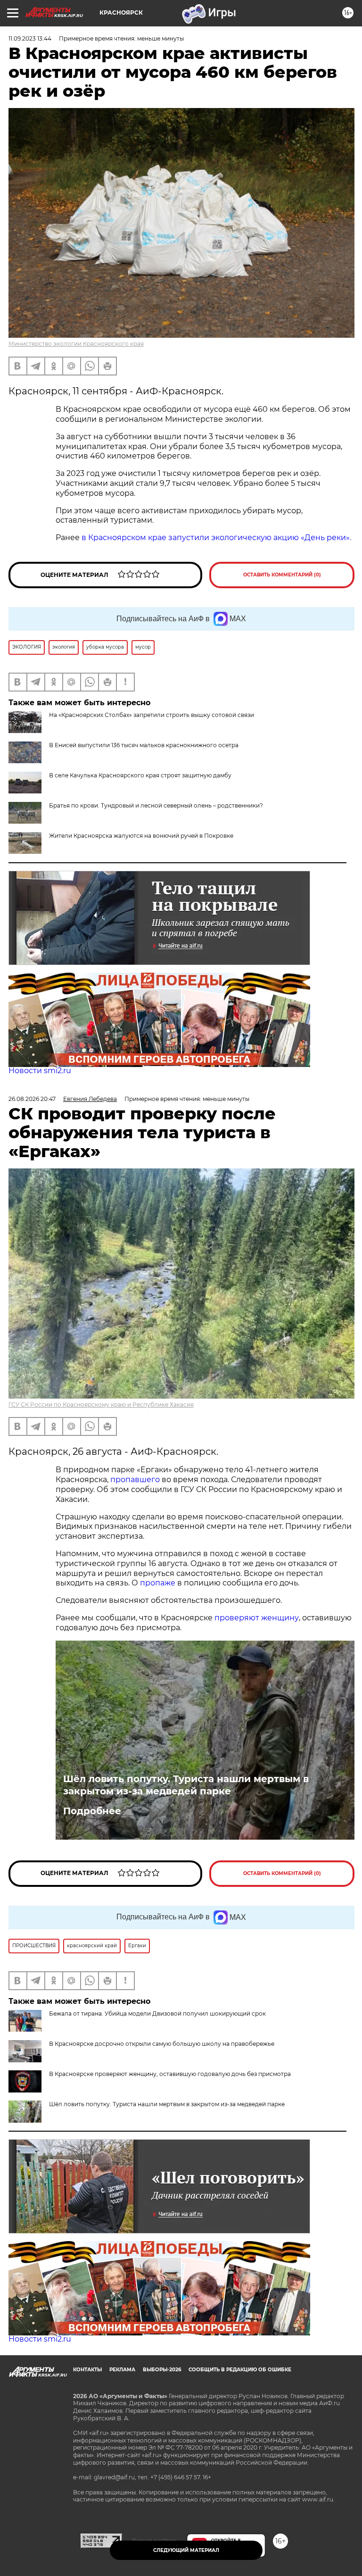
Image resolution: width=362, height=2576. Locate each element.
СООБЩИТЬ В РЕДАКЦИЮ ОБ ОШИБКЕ (240, 2370)
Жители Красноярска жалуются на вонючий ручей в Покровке (141, 836)
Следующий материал (186, 2550)
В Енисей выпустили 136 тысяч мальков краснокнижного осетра (144, 745)
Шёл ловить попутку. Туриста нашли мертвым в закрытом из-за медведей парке (186, 1785)
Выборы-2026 (162, 2370)
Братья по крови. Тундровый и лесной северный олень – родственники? (156, 805)
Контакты (87, 2370)
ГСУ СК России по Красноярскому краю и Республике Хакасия (101, 1405)
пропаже (158, 1583)
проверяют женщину (257, 1618)
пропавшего (135, 1480)
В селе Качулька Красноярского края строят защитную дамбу (140, 775)
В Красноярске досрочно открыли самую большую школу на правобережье (162, 2044)
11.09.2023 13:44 (30, 38)
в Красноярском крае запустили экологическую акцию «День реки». (216, 538)
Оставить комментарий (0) (282, 575)
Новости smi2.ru (40, 1071)
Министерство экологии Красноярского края (76, 344)
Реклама (122, 2370)
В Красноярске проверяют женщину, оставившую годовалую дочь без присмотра (170, 2074)
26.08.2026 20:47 (32, 1099)
